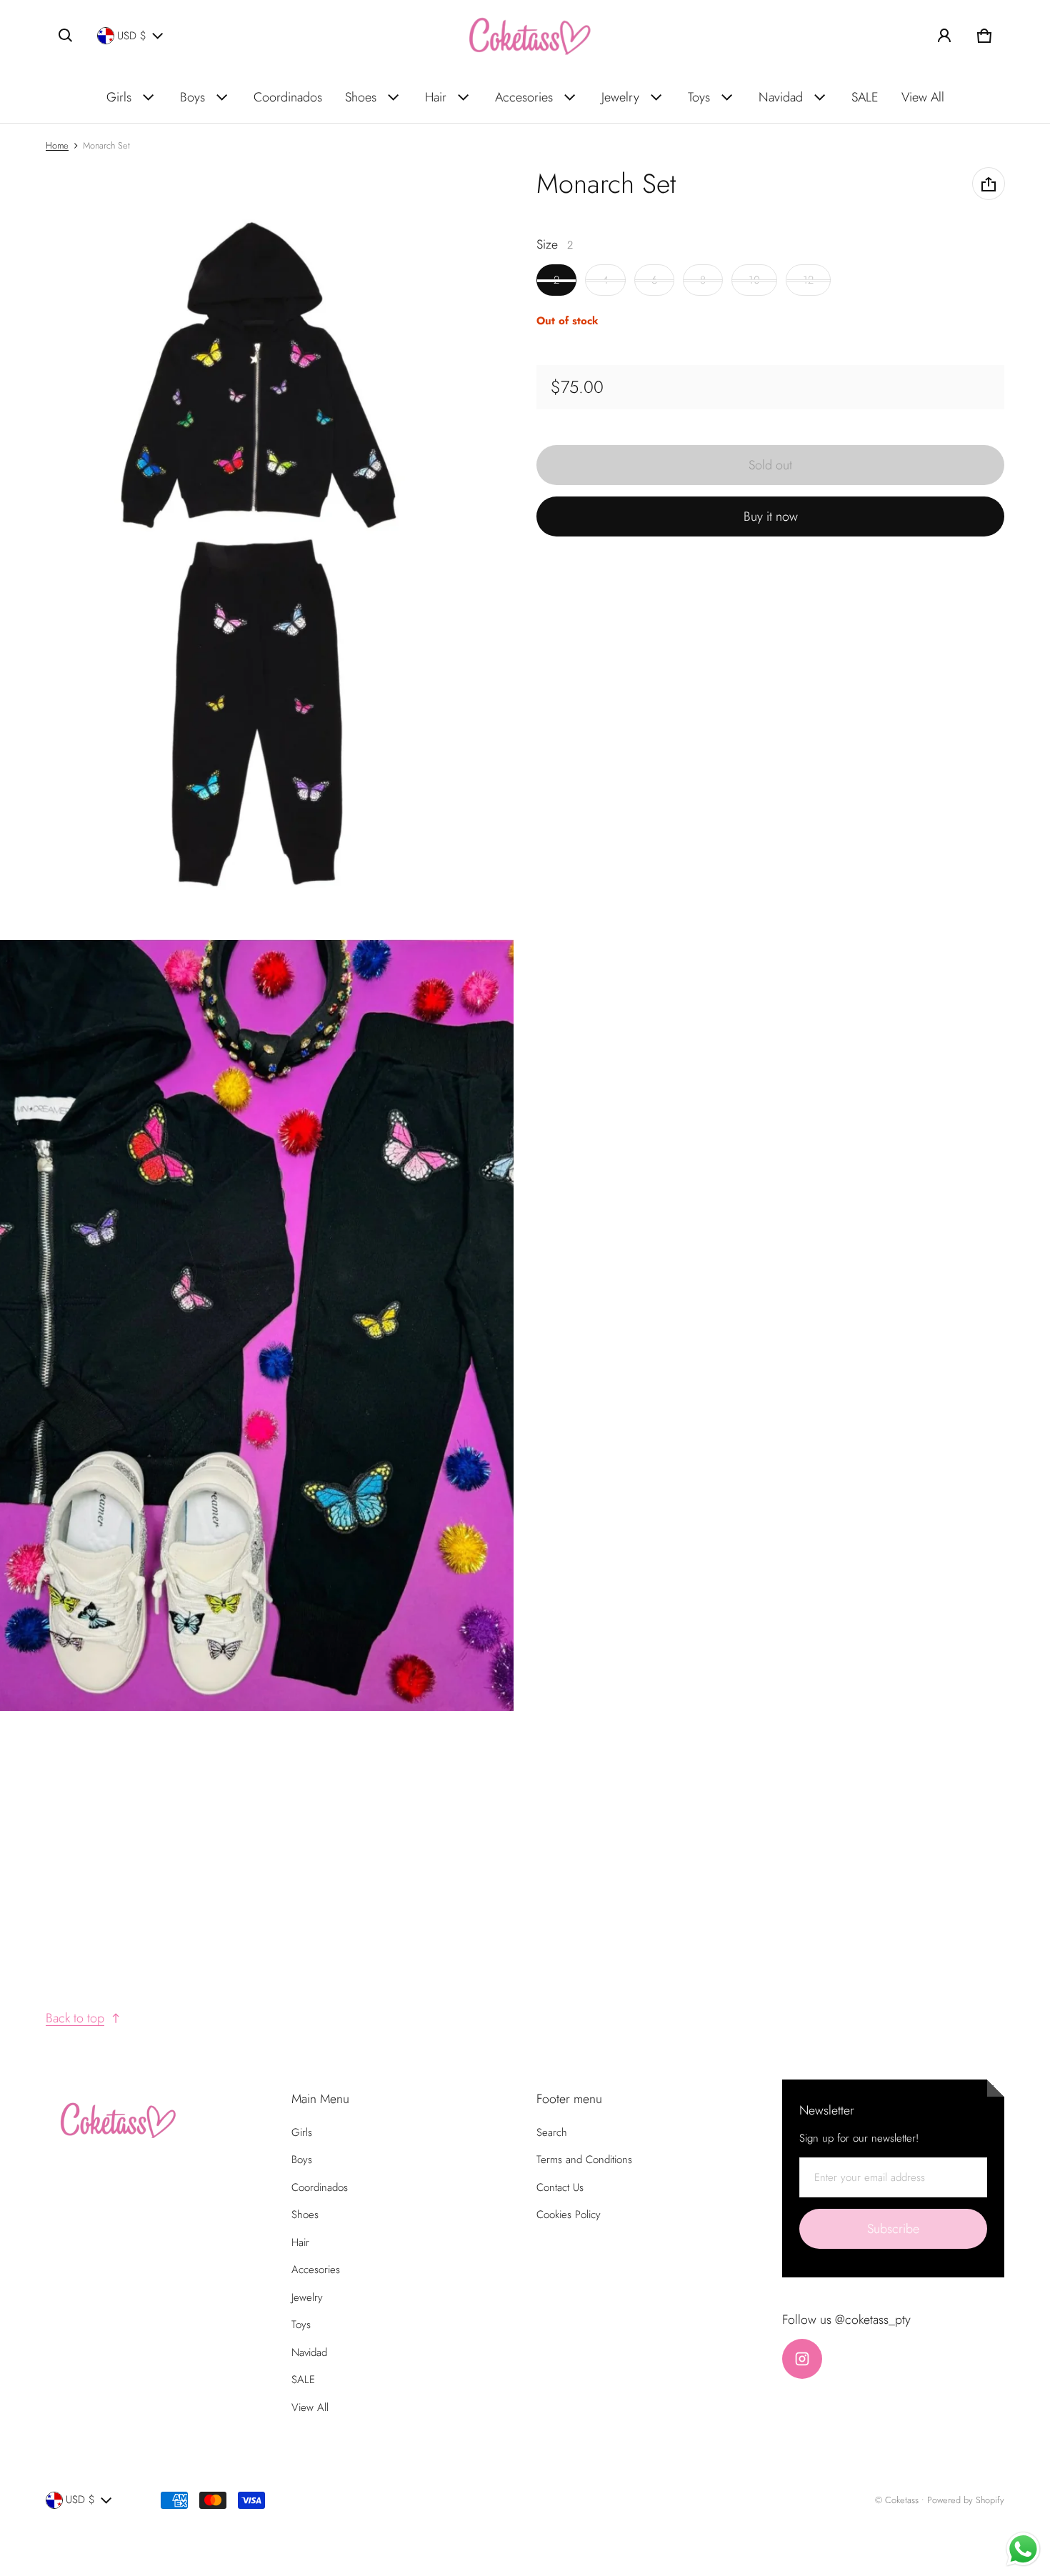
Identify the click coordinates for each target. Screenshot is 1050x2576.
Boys (192, 97)
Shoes (361, 97)
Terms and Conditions (584, 2160)
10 (754, 281)
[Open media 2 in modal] (257, 553)
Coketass (902, 2500)
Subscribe (893, 2229)
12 (808, 281)
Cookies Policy (569, 2215)
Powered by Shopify (966, 2500)
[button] (66, 36)
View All (923, 97)
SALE (865, 97)
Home (57, 145)
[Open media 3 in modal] (257, 1325)
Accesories (524, 97)
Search (552, 2132)
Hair (436, 97)
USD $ (132, 36)
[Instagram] (802, 2359)
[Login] (944, 36)
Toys (699, 97)
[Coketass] (525, 36)
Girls (119, 97)
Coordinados (288, 97)
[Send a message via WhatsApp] (1023, 2549)
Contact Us (560, 2187)
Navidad (781, 97)
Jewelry (620, 97)
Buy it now (771, 517)
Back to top (75, 2018)
